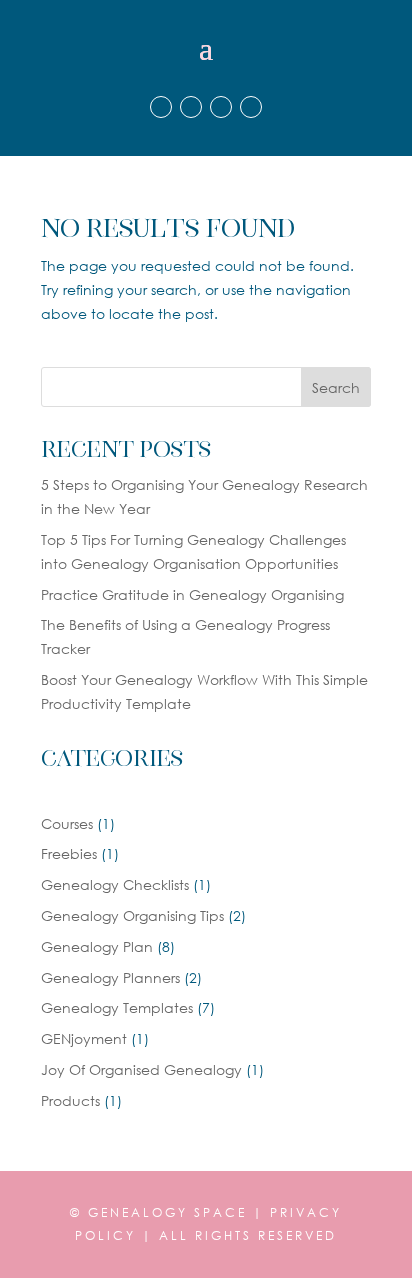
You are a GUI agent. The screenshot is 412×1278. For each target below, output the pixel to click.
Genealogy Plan (97, 946)
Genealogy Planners (110, 977)
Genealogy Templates (117, 1007)
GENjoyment (84, 1038)
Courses (67, 823)
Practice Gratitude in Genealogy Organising (192, 594)
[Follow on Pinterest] (221, 107)
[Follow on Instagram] (191, 107)
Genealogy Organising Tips (132, 915)
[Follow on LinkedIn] (251, 107)
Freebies (69, 853)
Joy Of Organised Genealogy (141, 1069)
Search (336, 387)
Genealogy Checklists (115, 884)
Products (70, 1100)
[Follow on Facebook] (161, 107)
